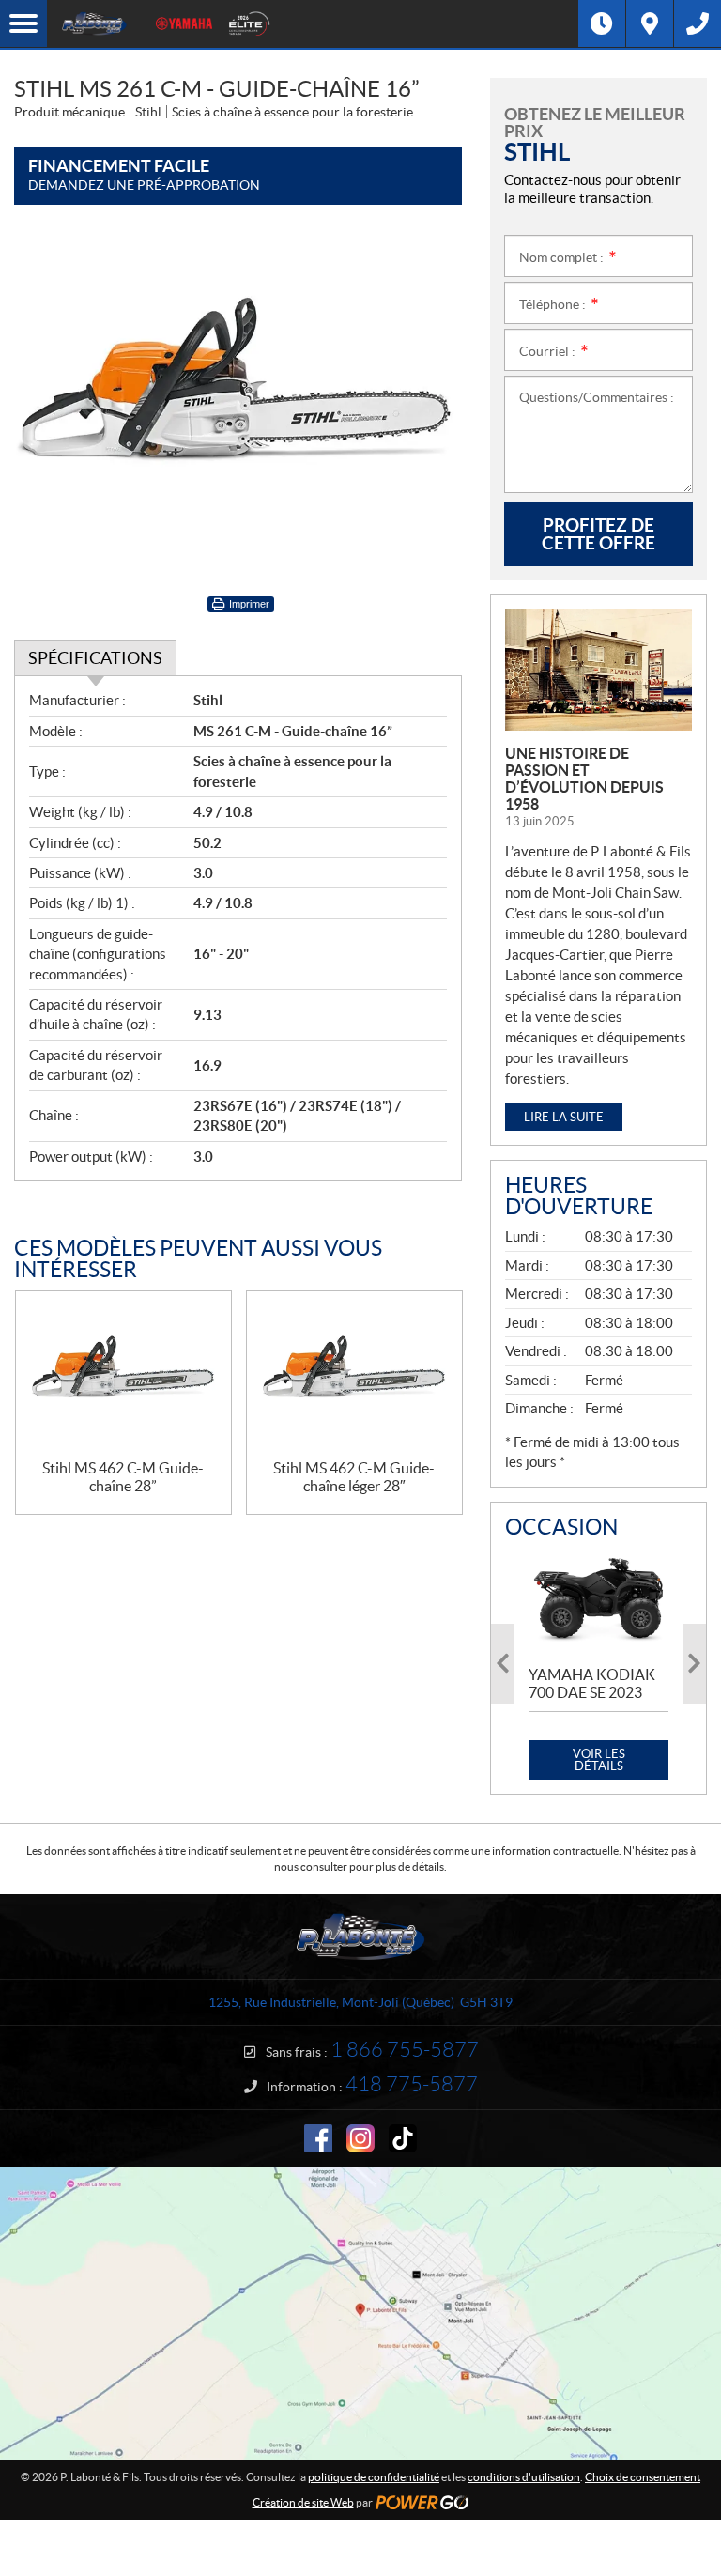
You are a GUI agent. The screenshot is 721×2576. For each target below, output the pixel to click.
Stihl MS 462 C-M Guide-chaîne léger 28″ (354, 1477)
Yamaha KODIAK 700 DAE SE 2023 (592, 1683)
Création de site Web (303, 2502)
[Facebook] (318, 2138)
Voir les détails (599, 1760)
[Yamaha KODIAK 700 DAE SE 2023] (598, 1600)
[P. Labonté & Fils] (94, 23)
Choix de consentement (643, 2477)
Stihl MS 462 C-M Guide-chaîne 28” (123, 1477)
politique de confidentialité (374, 2477)
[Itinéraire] (650, 23)
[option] (598, 1664)
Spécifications (95, 658)
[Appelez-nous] (698, 23)
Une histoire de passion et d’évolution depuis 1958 (584, 779)
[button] (503, 1664)
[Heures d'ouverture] (602, 23)
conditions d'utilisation (524, 2477)
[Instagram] (360, 2138)
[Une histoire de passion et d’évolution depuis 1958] (598, 670)
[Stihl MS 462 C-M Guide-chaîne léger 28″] (354, 1375)
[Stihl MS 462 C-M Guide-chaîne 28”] (123, 1375)
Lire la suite (564, 1117)
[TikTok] (403, 2138)
